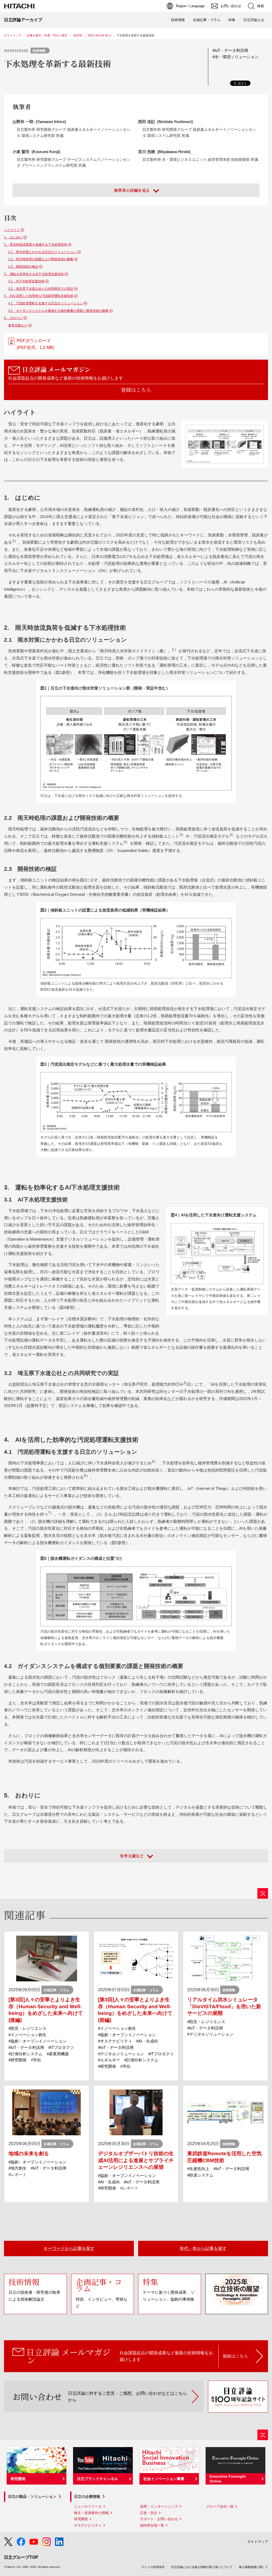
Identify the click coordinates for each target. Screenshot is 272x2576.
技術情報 (178, 20)
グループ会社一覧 (220, 2506)
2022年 (78, 35)
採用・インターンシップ (159, 2506)
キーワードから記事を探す (69, 2248)
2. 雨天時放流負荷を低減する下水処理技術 (36, 245)
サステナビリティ (88, 2525)
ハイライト (12, 230)
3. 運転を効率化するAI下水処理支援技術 (34, 274)
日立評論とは (254, 20)
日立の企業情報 (87, 2497)
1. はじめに (13, 237)
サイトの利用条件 (153, 2567)
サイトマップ (258, 2542)
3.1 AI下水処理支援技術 (26, 281)
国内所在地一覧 (152, 2525)
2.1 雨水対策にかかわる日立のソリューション (42, 252)
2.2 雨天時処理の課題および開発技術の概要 (41, 259)
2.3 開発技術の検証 (23, 267)
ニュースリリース (88, 2506)
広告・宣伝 (149, 2513)
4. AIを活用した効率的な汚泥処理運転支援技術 (39, 296)
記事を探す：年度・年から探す (47, 35)
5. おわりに (13, 318)
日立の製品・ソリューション (32, 2497)
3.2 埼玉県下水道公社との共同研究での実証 (41, 289)
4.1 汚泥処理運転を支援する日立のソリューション (46, 303)
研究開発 (81, 2519)
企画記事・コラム (207, 20)
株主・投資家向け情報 (91, 2513)
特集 (232, 20)
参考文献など (18, 325)
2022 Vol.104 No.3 (99, 35)
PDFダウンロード (35, 344)
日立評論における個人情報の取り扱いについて (202, 2567)
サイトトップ (13, 35)
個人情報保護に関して (253, 2567)
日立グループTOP (21, 2557)
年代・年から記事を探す (203, 2248)
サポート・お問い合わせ (159, 2519)
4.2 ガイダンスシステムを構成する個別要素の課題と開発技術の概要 (58, 311)
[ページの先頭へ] (263, 1893)
